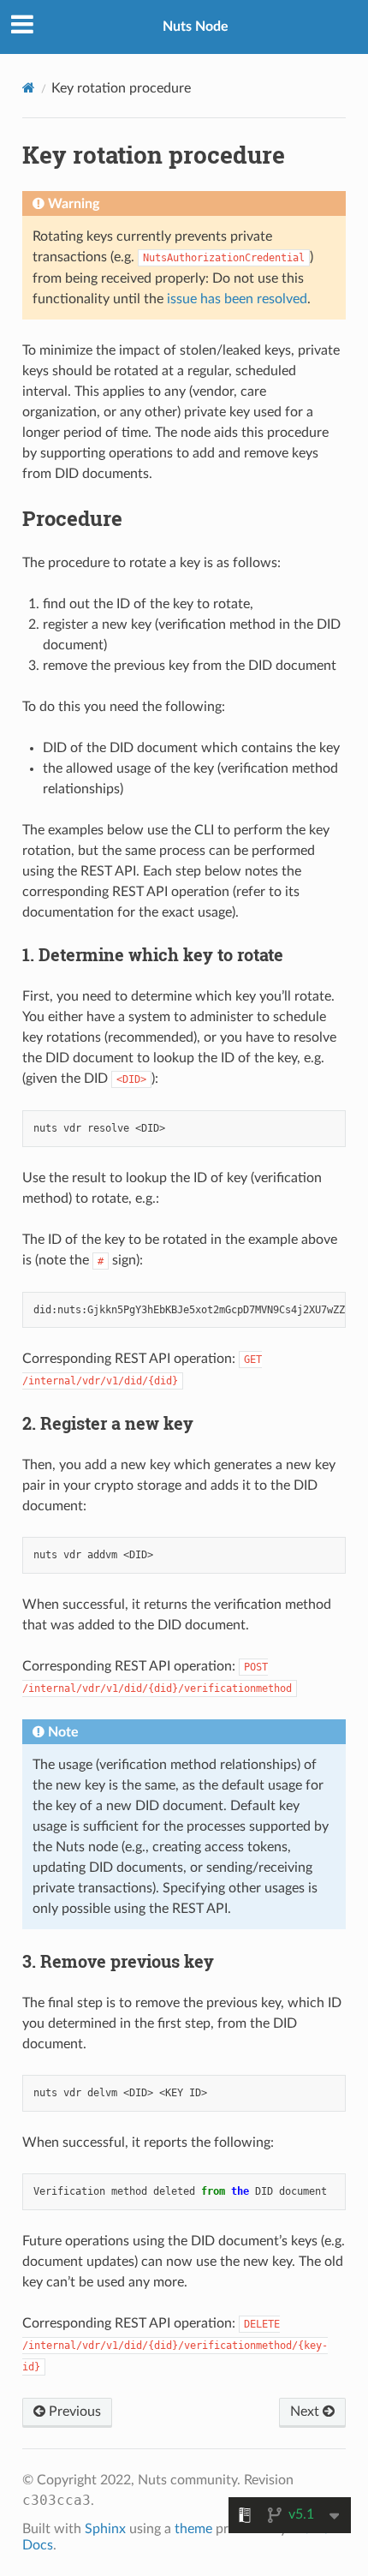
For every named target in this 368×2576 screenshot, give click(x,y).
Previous (73, 2412)
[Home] (29, 88)
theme (193, 2529)
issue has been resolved (237, 299)
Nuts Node (196, 27)
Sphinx (105, 2529)
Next (306, 2412)
